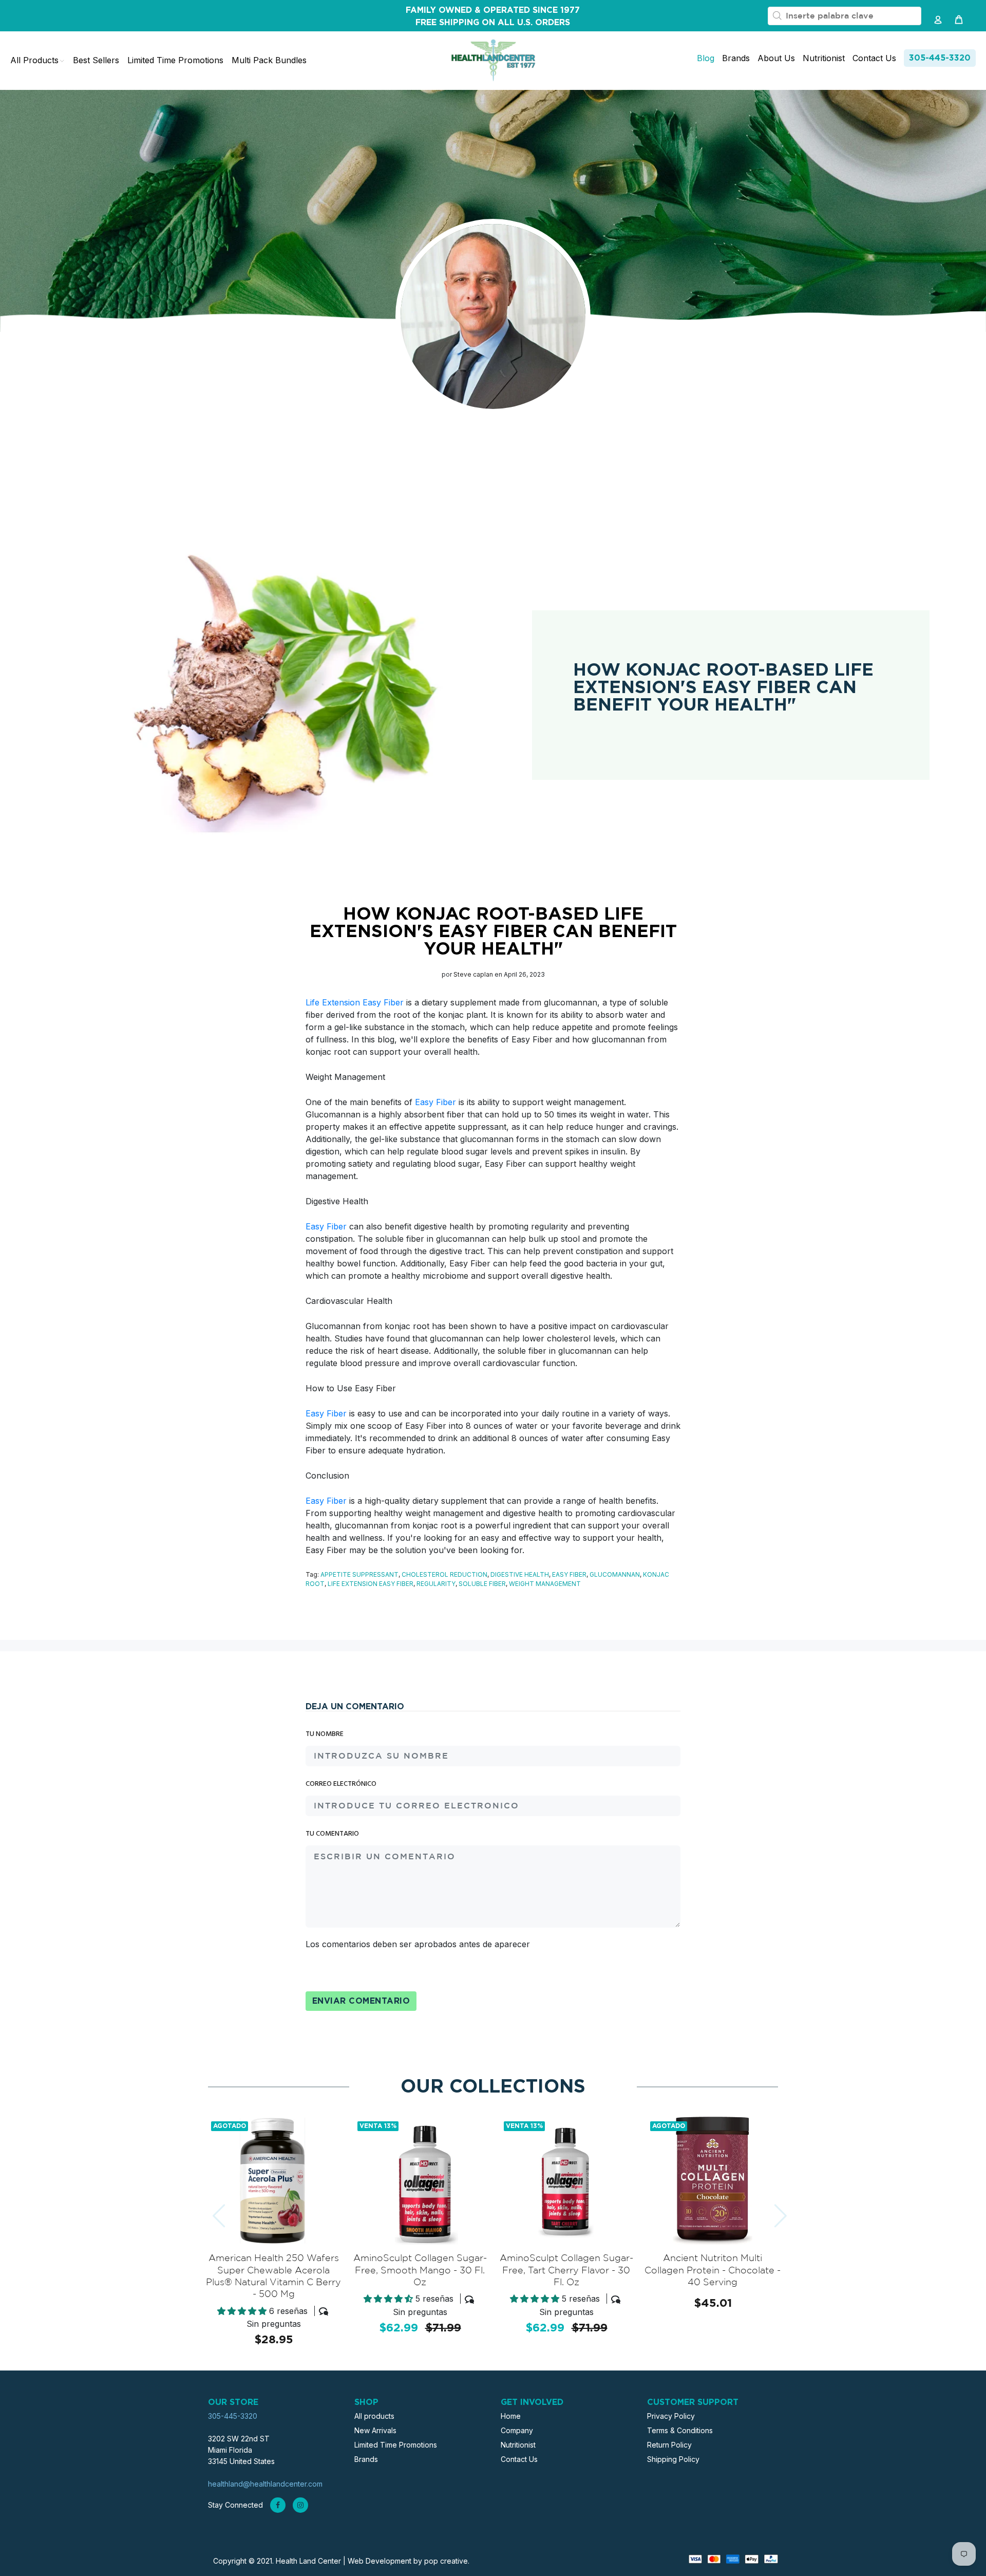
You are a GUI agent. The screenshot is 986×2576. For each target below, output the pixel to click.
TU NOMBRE (325, 1734)
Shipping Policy (673, 2459)
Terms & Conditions (680, 2430)
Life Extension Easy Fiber (355, 1002)
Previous (210, 2210)
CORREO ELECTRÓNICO (341, 1784)
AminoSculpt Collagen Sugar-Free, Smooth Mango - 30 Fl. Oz (420, 2271)
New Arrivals (375, 2430)
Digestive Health (520, 1574)
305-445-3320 (940, 58)
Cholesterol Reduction (444, 1574)
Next (771, 2210)
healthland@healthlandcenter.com (265, 2484)
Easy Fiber (435, 1102)
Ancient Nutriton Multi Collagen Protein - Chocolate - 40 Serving (713, 2271)
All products (374, 2416)
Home (511, 2416)
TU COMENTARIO (332, 1834)
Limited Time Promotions (396, 2445)
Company (517, 2430)
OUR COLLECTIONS (493, 2087)
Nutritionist (518, 2445)
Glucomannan (615, 1574)
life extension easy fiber (371, 1584)
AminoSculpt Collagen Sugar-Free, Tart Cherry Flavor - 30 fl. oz (566, 2271)
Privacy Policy (671, 2416)
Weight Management (545, 1584)
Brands (366, 2459)
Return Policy (669, 2445)
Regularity (436, 1584)
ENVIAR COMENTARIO (361, 2001)
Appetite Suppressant (359, 1574)
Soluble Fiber (482, 1584)
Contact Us (519, 2459)
